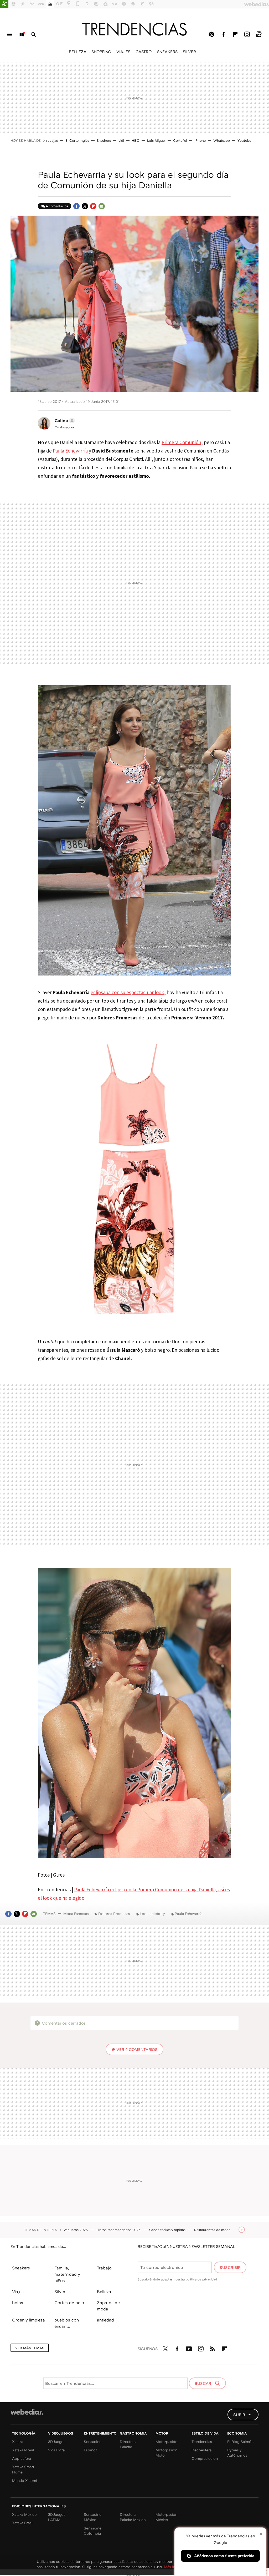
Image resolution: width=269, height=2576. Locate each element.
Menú (10, 34)
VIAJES (123, 52)
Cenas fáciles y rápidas (168, 2230)
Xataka (18, 2442)
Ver (137, 2049)
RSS (213, 2348)
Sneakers (21, 2268)
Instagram (247, 34)
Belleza (104, 2292)
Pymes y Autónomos (237, 2453)
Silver (60, 2292)
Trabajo (104, 2268)
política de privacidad (201, 2279)
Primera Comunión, (182, 442)
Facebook (223, 34)
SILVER (189, 52)
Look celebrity (152, 1914)
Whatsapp (222, 140)
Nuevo (22, 34)
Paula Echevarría (70, 451)
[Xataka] (4, 4)
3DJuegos (57, 2442)
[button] (64, 420)
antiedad (105, 2320)
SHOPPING (101, 52)
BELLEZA (77, 52)
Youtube (244, 140)
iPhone (200, 140)
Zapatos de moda (108, 2306)
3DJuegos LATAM (57, 2517)
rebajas (52, 140)
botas (18, 2303)
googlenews (259, 34)
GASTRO (144, 52)
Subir (239, 2415)
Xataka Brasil (23, 2523)
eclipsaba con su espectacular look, (128, 992)
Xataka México (24, 2514)
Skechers (104, 140)
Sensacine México (93, 2517)
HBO (136, 140)
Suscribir (230, 2267)
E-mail (102, 206)
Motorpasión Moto (166, 2453)
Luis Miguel (156, 140)
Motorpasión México (166, 2517)
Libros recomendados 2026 (119, 2230)
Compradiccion (205, 2458)
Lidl (121, 140)
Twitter (85, 206)
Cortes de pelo (69, 2303)
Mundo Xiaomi (25, 2480)
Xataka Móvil (23, 2450)
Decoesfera (201, 2450)
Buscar (33, 34)
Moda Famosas (76, 1914)
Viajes (18, 2292)
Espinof (90, 2450)
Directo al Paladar (128, 2444)
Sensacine (93, 2442)
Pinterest (211, 34)
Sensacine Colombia (93, 2531)
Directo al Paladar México (133, 2517)
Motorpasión (166, 2442)
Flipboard (235, 34)
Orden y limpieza (29, 2320)
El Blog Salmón (240, 2442)
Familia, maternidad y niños (67, 2274)
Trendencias (202, 2442)
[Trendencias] (134, 29)
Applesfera (22, 2458)
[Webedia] (27, 2412)
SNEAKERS (167, 52)
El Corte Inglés (77, 140)
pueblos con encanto (67, 2323)
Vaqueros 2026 (76, 2230)
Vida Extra (56, 2450)
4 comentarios (57, 206)
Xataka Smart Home (23, 2469)
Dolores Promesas (114, 1914)
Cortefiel (180, 140)
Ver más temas (30, 2348)
